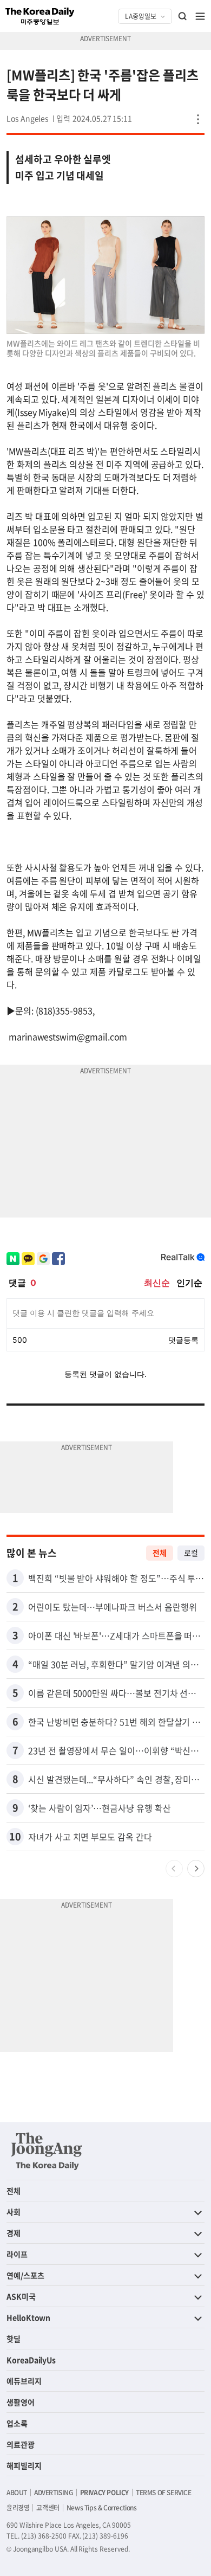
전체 (160, 1553)
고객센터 (48, 2508)
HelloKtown (28, 2317)
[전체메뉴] (200, 16)
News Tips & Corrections (102, 2508)
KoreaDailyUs (31, 2360)
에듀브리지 (24, 2381)
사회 (14, 2212)
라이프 (17, 2254)
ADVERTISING (54, 2493)
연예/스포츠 (25, 2275)
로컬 (191, 1553)
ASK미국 (21, 2296)
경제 (14, 2233)
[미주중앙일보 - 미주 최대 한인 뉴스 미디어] (40, 16)
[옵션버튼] (198, 119)
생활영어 (21, 2402)
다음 (196, 1869)
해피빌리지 (24, 2465)
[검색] (183, 16)
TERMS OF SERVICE (164, 2493)
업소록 (17, 2423)
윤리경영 (18, 2508)
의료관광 (21, 2444)
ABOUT (17, 2493)
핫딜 (14, 2339)
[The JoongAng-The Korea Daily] (47, 2151)
